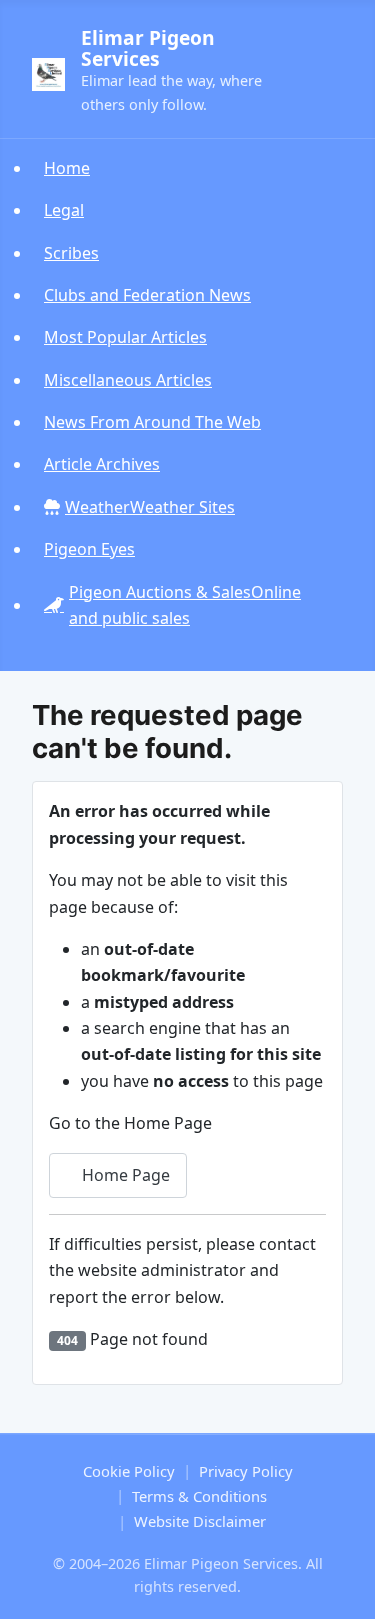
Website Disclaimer (200, 1521)
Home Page (124, 1175)
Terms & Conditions (199, 1496)
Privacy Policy (246, 1471)
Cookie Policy (129, 1471)
